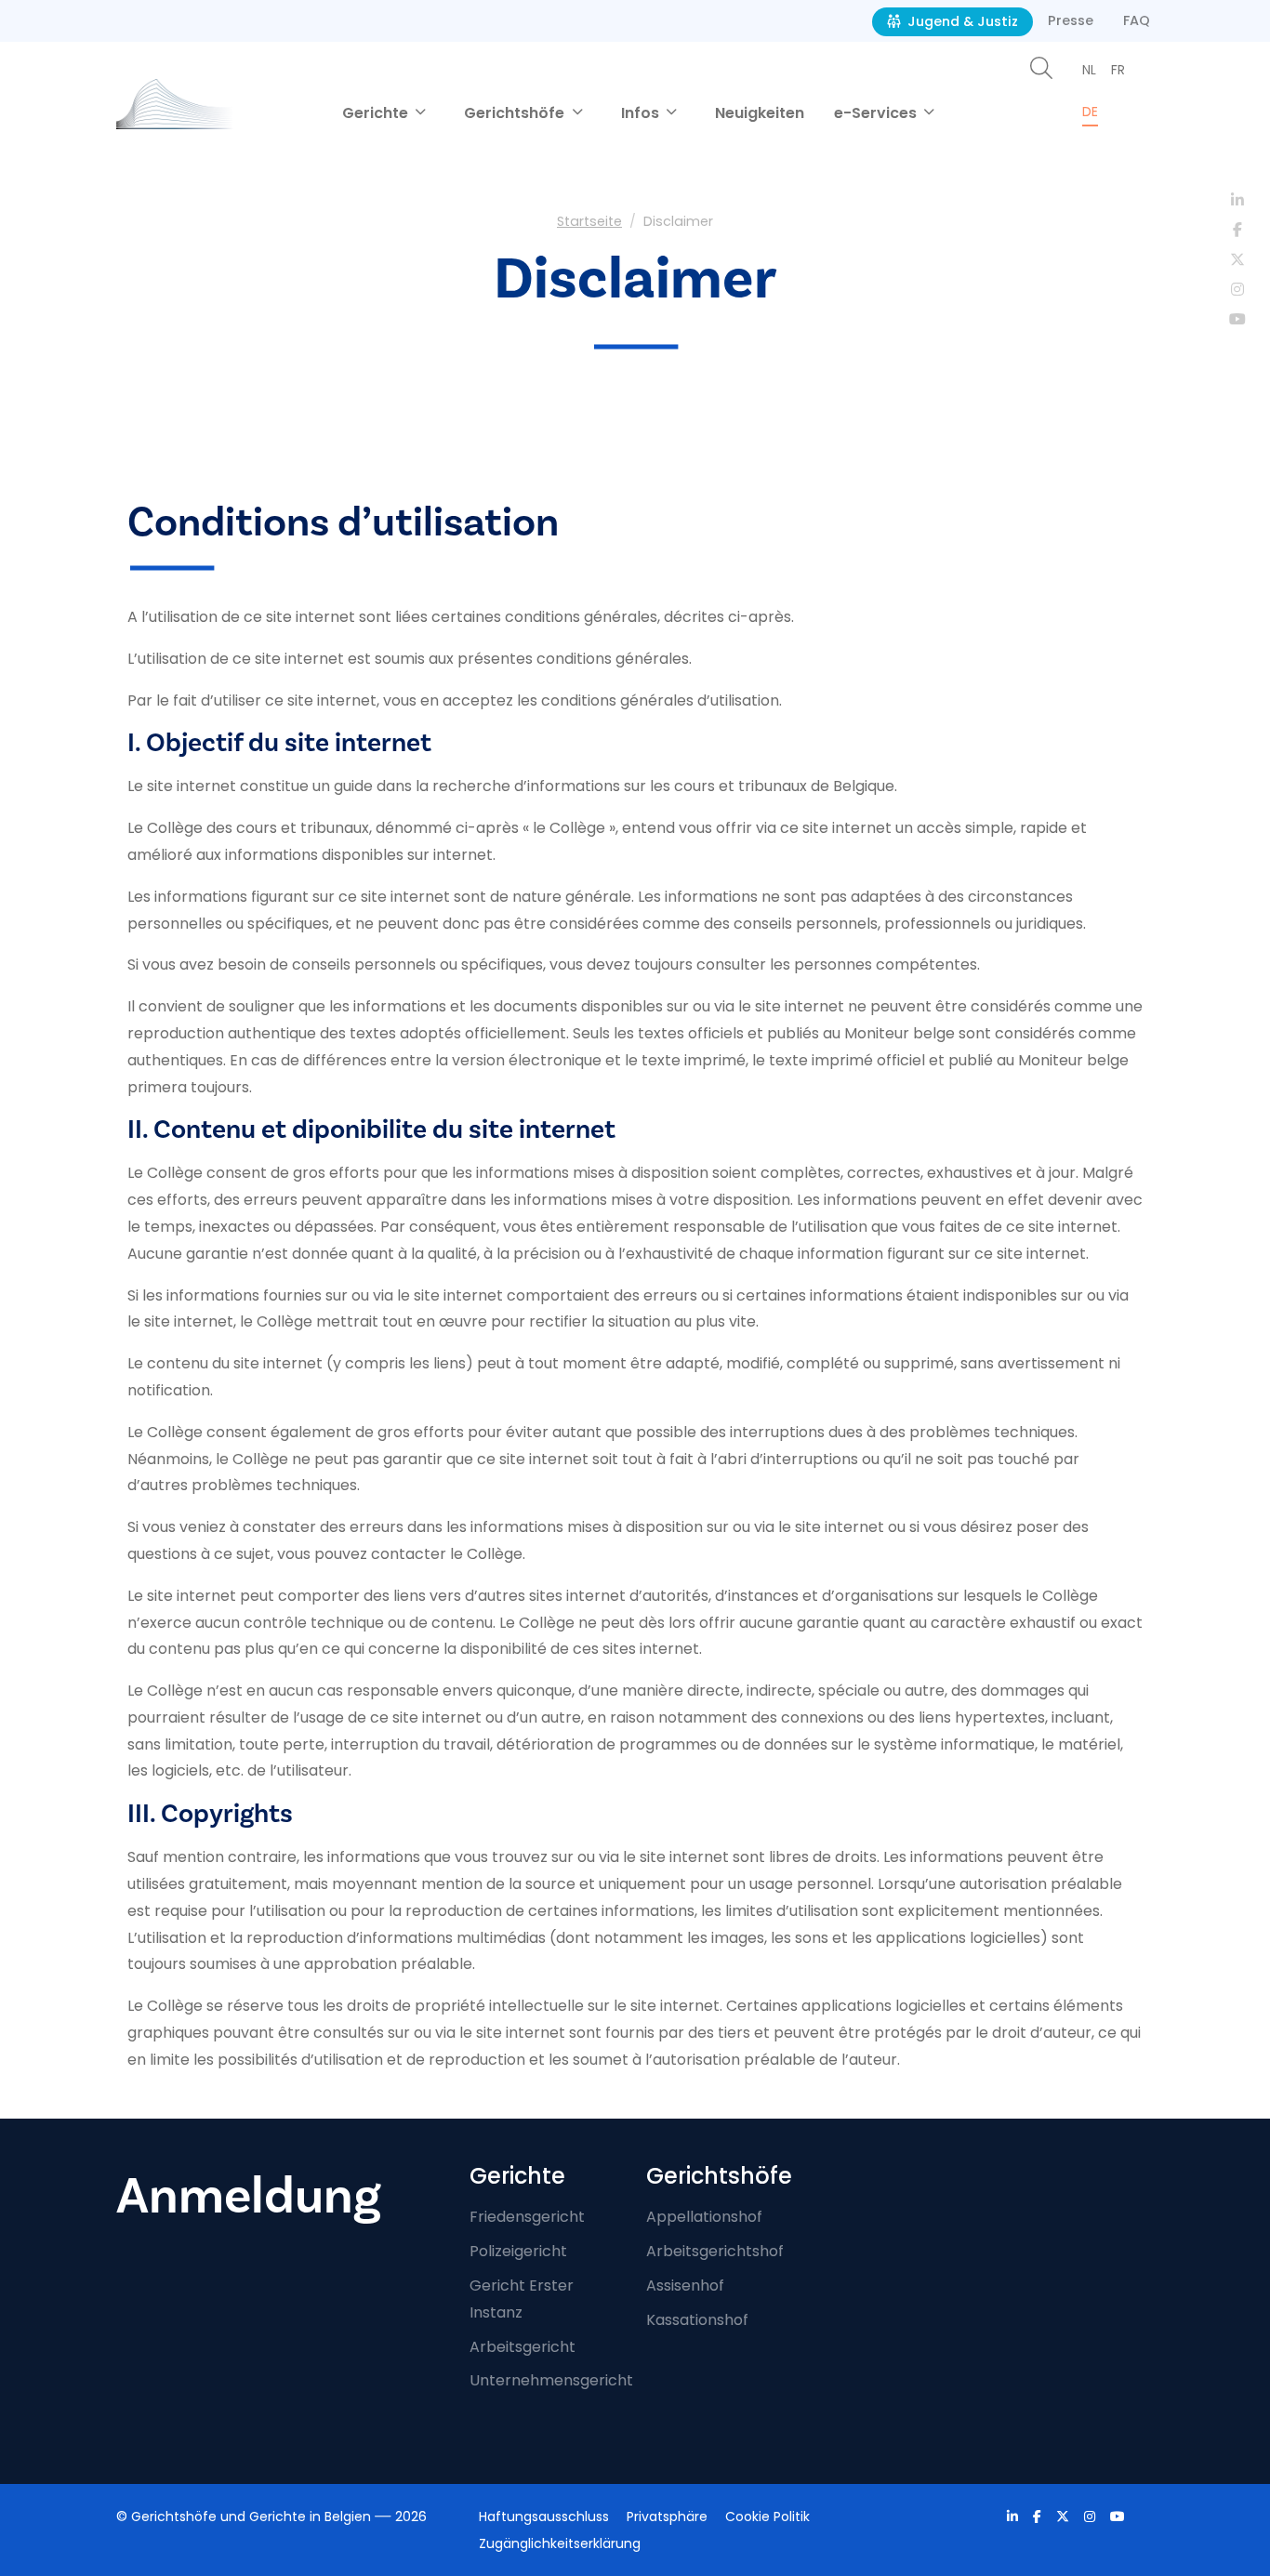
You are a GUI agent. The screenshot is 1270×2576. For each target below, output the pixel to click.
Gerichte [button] (377, 113)
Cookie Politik (767, 2517)
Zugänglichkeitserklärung (560, 2543)
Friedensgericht (527, 2217)
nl (1089, 70)
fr (1118, 70)
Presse (1071, 20)
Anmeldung (249, 2196)
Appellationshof (704, 2217)
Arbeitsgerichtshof (715, 2251)
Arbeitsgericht (523, 2347)
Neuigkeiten (760, 113)
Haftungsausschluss (544, 2517)
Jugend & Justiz (961, 21)
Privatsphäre (667, 2517)
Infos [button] (642, 113)
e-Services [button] (877, 113)
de (1090, 112)
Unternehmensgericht (551, 2380)
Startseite (589, 221)
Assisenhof (685, 2285)
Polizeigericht (518, 2251)
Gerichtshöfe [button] (516, 113)
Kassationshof (697, 2320)
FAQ (1137, 20)
